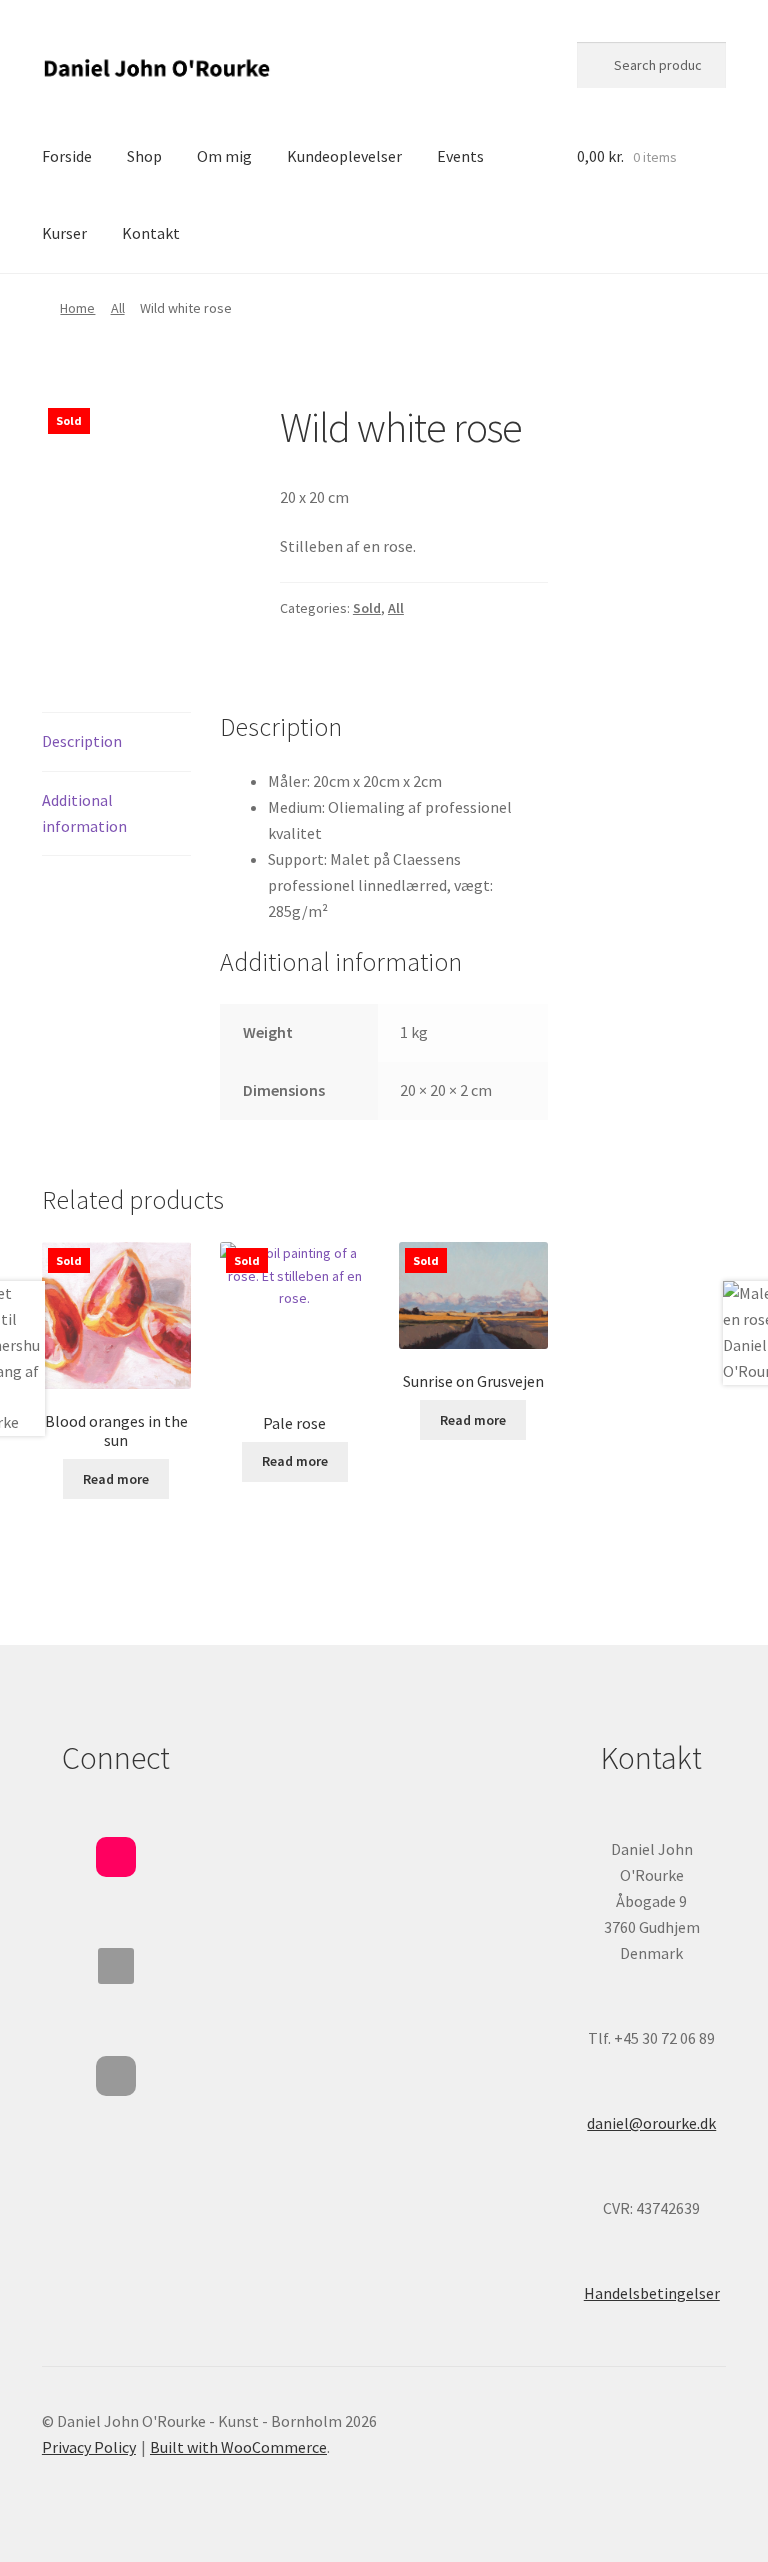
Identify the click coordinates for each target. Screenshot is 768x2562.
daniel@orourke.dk (651, 2123)
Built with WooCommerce (238, 2447)
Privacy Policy (89, 2447)
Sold (367, 608)
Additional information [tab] (84, 813)
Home (77, 308)
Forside (67, 156)
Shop (144, 156)
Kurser (64, 233)
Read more (116, 1479)
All (118, 308)
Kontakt (151, 233)
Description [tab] (82, 741)
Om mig (224, 156)
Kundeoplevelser (344, 156)
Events (460, 156)
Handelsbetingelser (652, 2293)
